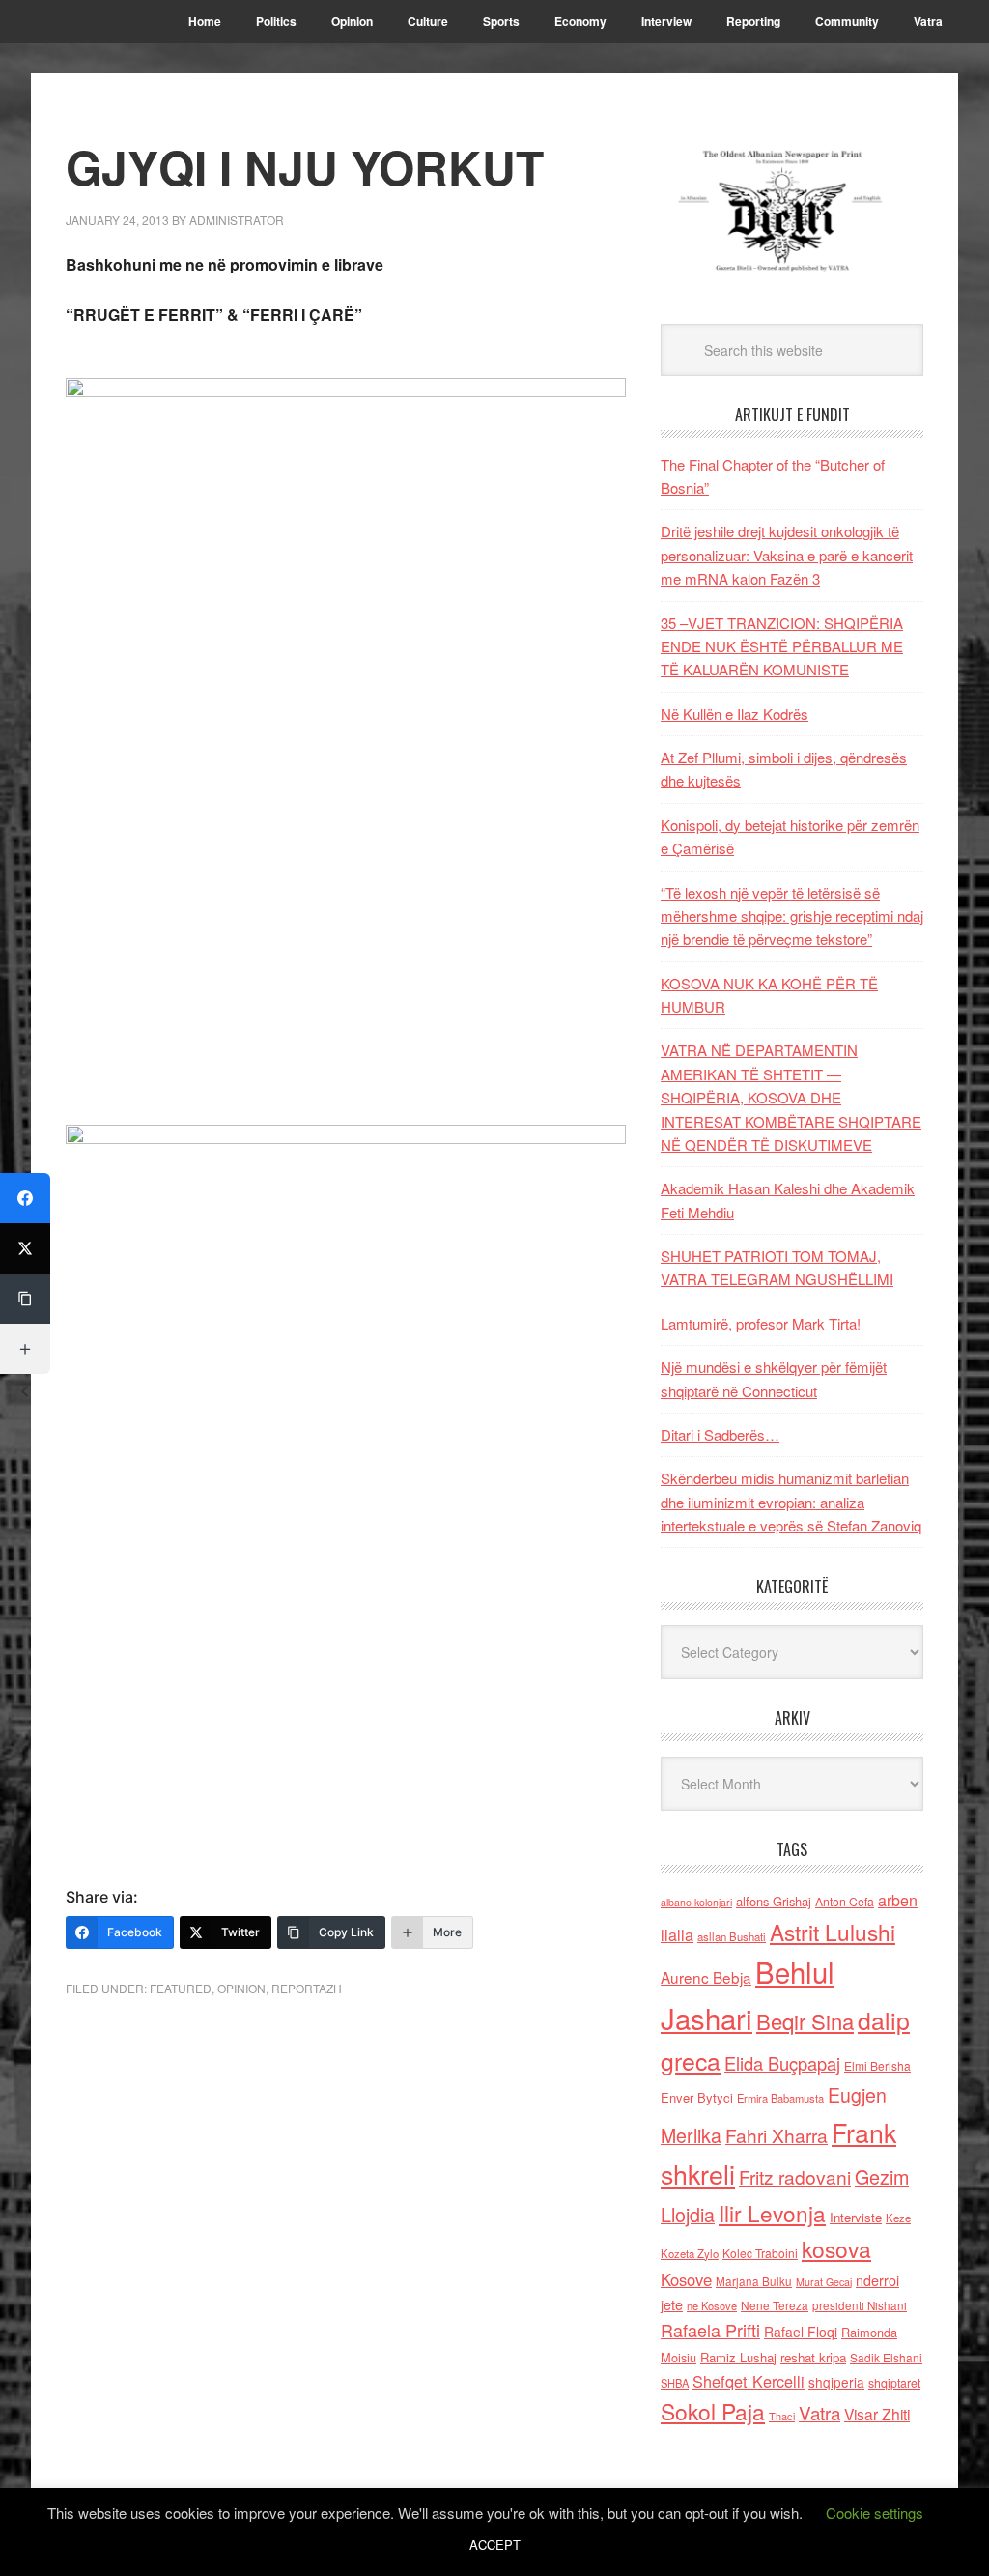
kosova (836, 2248)
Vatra (819, 2412)
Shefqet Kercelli (749, 2381)
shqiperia (836, 2382)
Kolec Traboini (760, 2253)
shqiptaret (894, 2383)
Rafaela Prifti (710, 2330)
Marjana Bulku (754, 2281)
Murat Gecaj (824, 2282)
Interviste (856, 2217)
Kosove (686, 2279)
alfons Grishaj (774, 1901)
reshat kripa (813, 2357)
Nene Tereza (775, 2305)
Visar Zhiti (877, 2414)
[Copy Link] (25, 1299)
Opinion (241, 1988)
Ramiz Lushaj (738, 2357)
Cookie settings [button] (875, 2513)
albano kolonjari (696, 1902)
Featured (181, 1988)
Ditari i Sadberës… (720, 1434)
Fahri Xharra (777, 2135)
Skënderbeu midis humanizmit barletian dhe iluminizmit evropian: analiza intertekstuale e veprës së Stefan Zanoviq (791, 1502)
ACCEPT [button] (495, 2545)
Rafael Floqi (801, 2332)
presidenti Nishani (860, 2305)
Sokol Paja (713, 2411)
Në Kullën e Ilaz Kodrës (735, 714)
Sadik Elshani (886, 2357)
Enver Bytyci (697, 2097)
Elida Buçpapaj (782, 2063)
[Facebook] (25, 1198)
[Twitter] (25, 1248)
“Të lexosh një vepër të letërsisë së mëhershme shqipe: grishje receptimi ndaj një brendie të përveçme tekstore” (792, 916)
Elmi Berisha (877, 2065)
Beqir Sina (805, 2021)
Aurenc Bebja (706, 1977)
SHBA (675, 2383)
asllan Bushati (732, 1936)
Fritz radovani (795, 2176)
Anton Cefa (845, 1901)
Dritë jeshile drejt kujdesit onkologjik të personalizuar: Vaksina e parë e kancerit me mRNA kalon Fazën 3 (787, 555)
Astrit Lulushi (833, 1932)
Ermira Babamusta (780, 2098)
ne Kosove (712, 2305)
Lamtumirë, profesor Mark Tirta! (761, 1323)
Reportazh (307, 1988)
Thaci (782, 2416)
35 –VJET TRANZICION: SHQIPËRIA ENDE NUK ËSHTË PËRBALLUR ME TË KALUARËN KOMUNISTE (782, 646)
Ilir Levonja (772, 2213)
